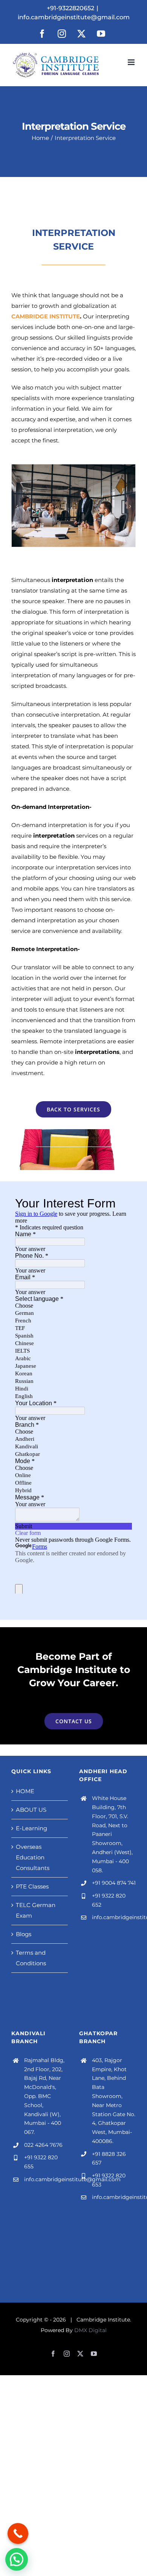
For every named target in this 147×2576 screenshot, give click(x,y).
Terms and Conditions (31, 1958)
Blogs (24, 1934)
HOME (25, 1791)
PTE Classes (32, 1886)
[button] (17, 506)
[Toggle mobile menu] (132, 62)
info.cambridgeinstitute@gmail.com (74, 17)
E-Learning (31, 1828)
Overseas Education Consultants (33, 1857)
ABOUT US (31, 1810)
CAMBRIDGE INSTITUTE (46, 316)
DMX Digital (90, 2330)
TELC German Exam (36, 1910)
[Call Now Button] (18, 2533)
